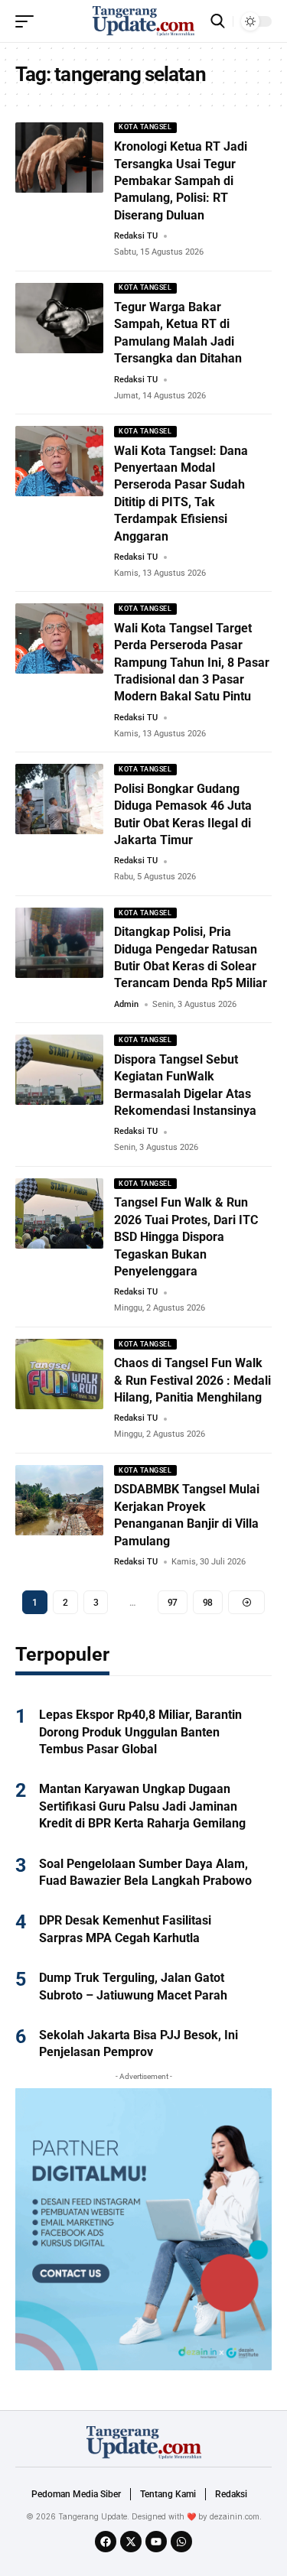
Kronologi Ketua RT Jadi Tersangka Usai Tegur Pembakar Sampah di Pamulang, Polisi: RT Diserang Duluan (181, 181)
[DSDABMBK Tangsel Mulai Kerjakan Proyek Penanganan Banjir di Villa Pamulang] (59, 1500)
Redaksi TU (136, 236)
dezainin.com (235, 2516)
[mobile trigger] (28, 21)
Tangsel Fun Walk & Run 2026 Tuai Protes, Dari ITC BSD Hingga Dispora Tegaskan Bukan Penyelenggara (186, 1237)
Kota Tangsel (145, 127)
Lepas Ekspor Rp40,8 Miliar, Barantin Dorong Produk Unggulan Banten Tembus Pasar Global (140, 1732)
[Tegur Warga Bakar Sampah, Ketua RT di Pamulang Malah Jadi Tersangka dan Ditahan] (59, 318)
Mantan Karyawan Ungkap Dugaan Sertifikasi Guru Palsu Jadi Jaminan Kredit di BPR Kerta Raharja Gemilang (142, 1806)
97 (173, 1603)
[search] (218, 21)
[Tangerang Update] (144, 21)
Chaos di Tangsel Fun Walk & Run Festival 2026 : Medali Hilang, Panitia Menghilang (192, 1380)
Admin (126, 1004)
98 (208, 1603)
